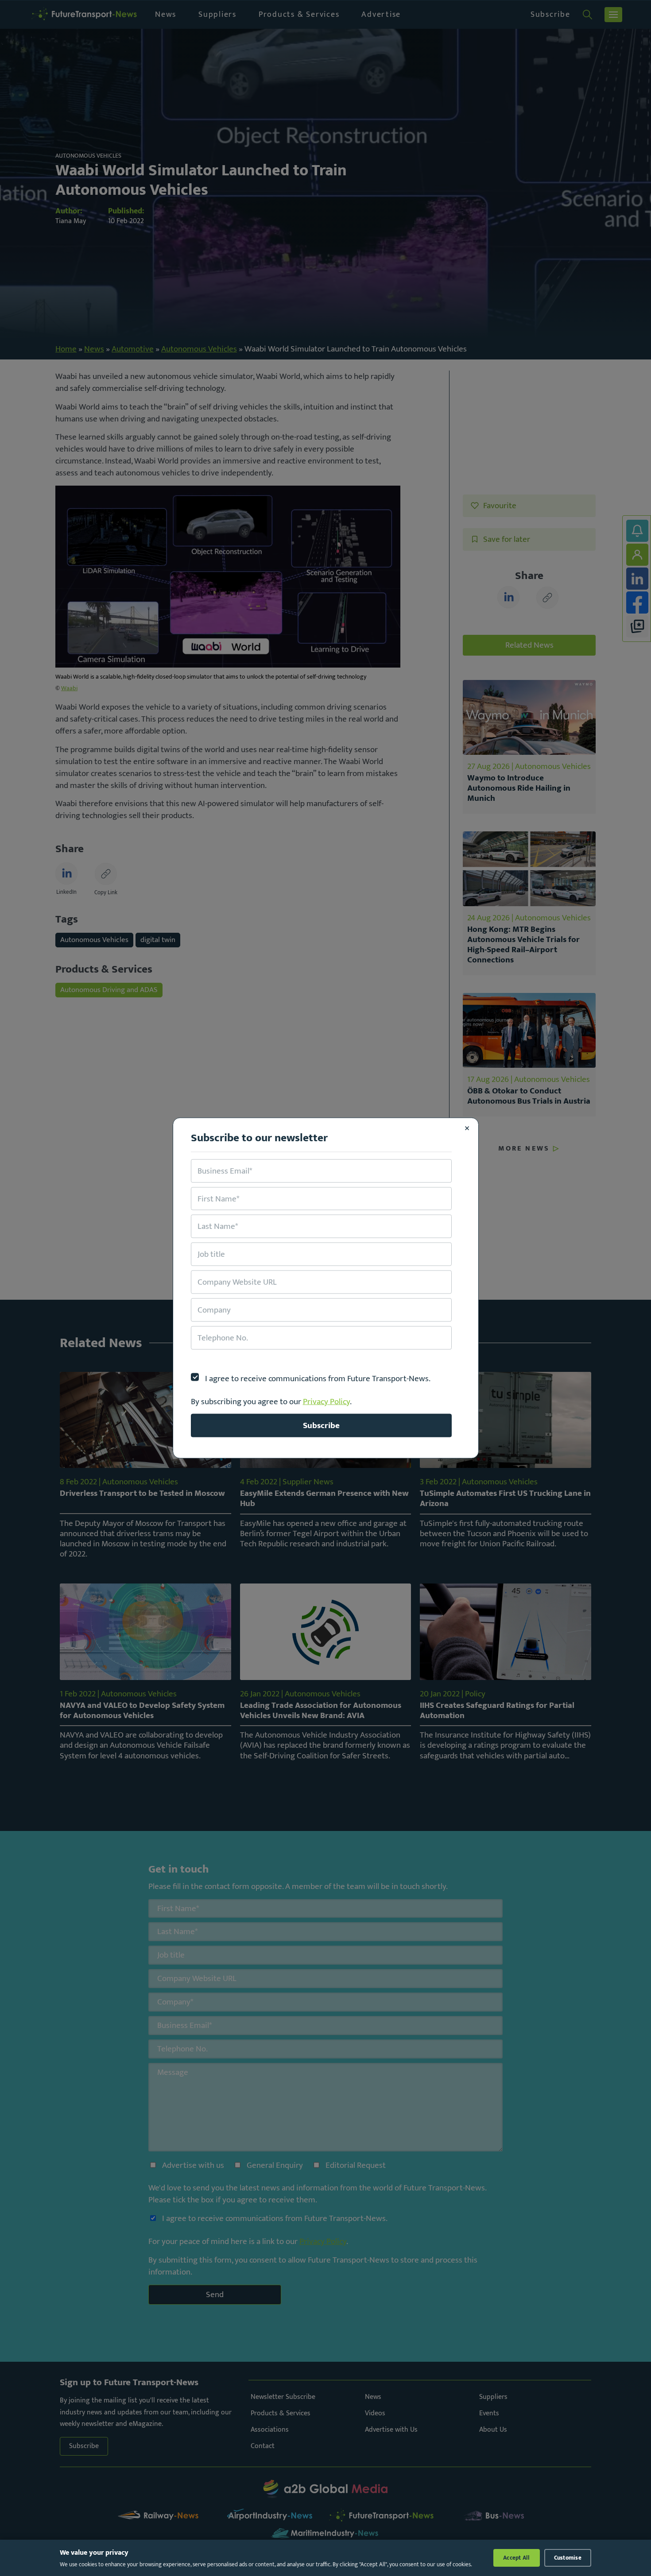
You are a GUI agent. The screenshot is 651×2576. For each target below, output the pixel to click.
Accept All (517, 2558)
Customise (568, 2558)
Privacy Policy (326, 1401)
